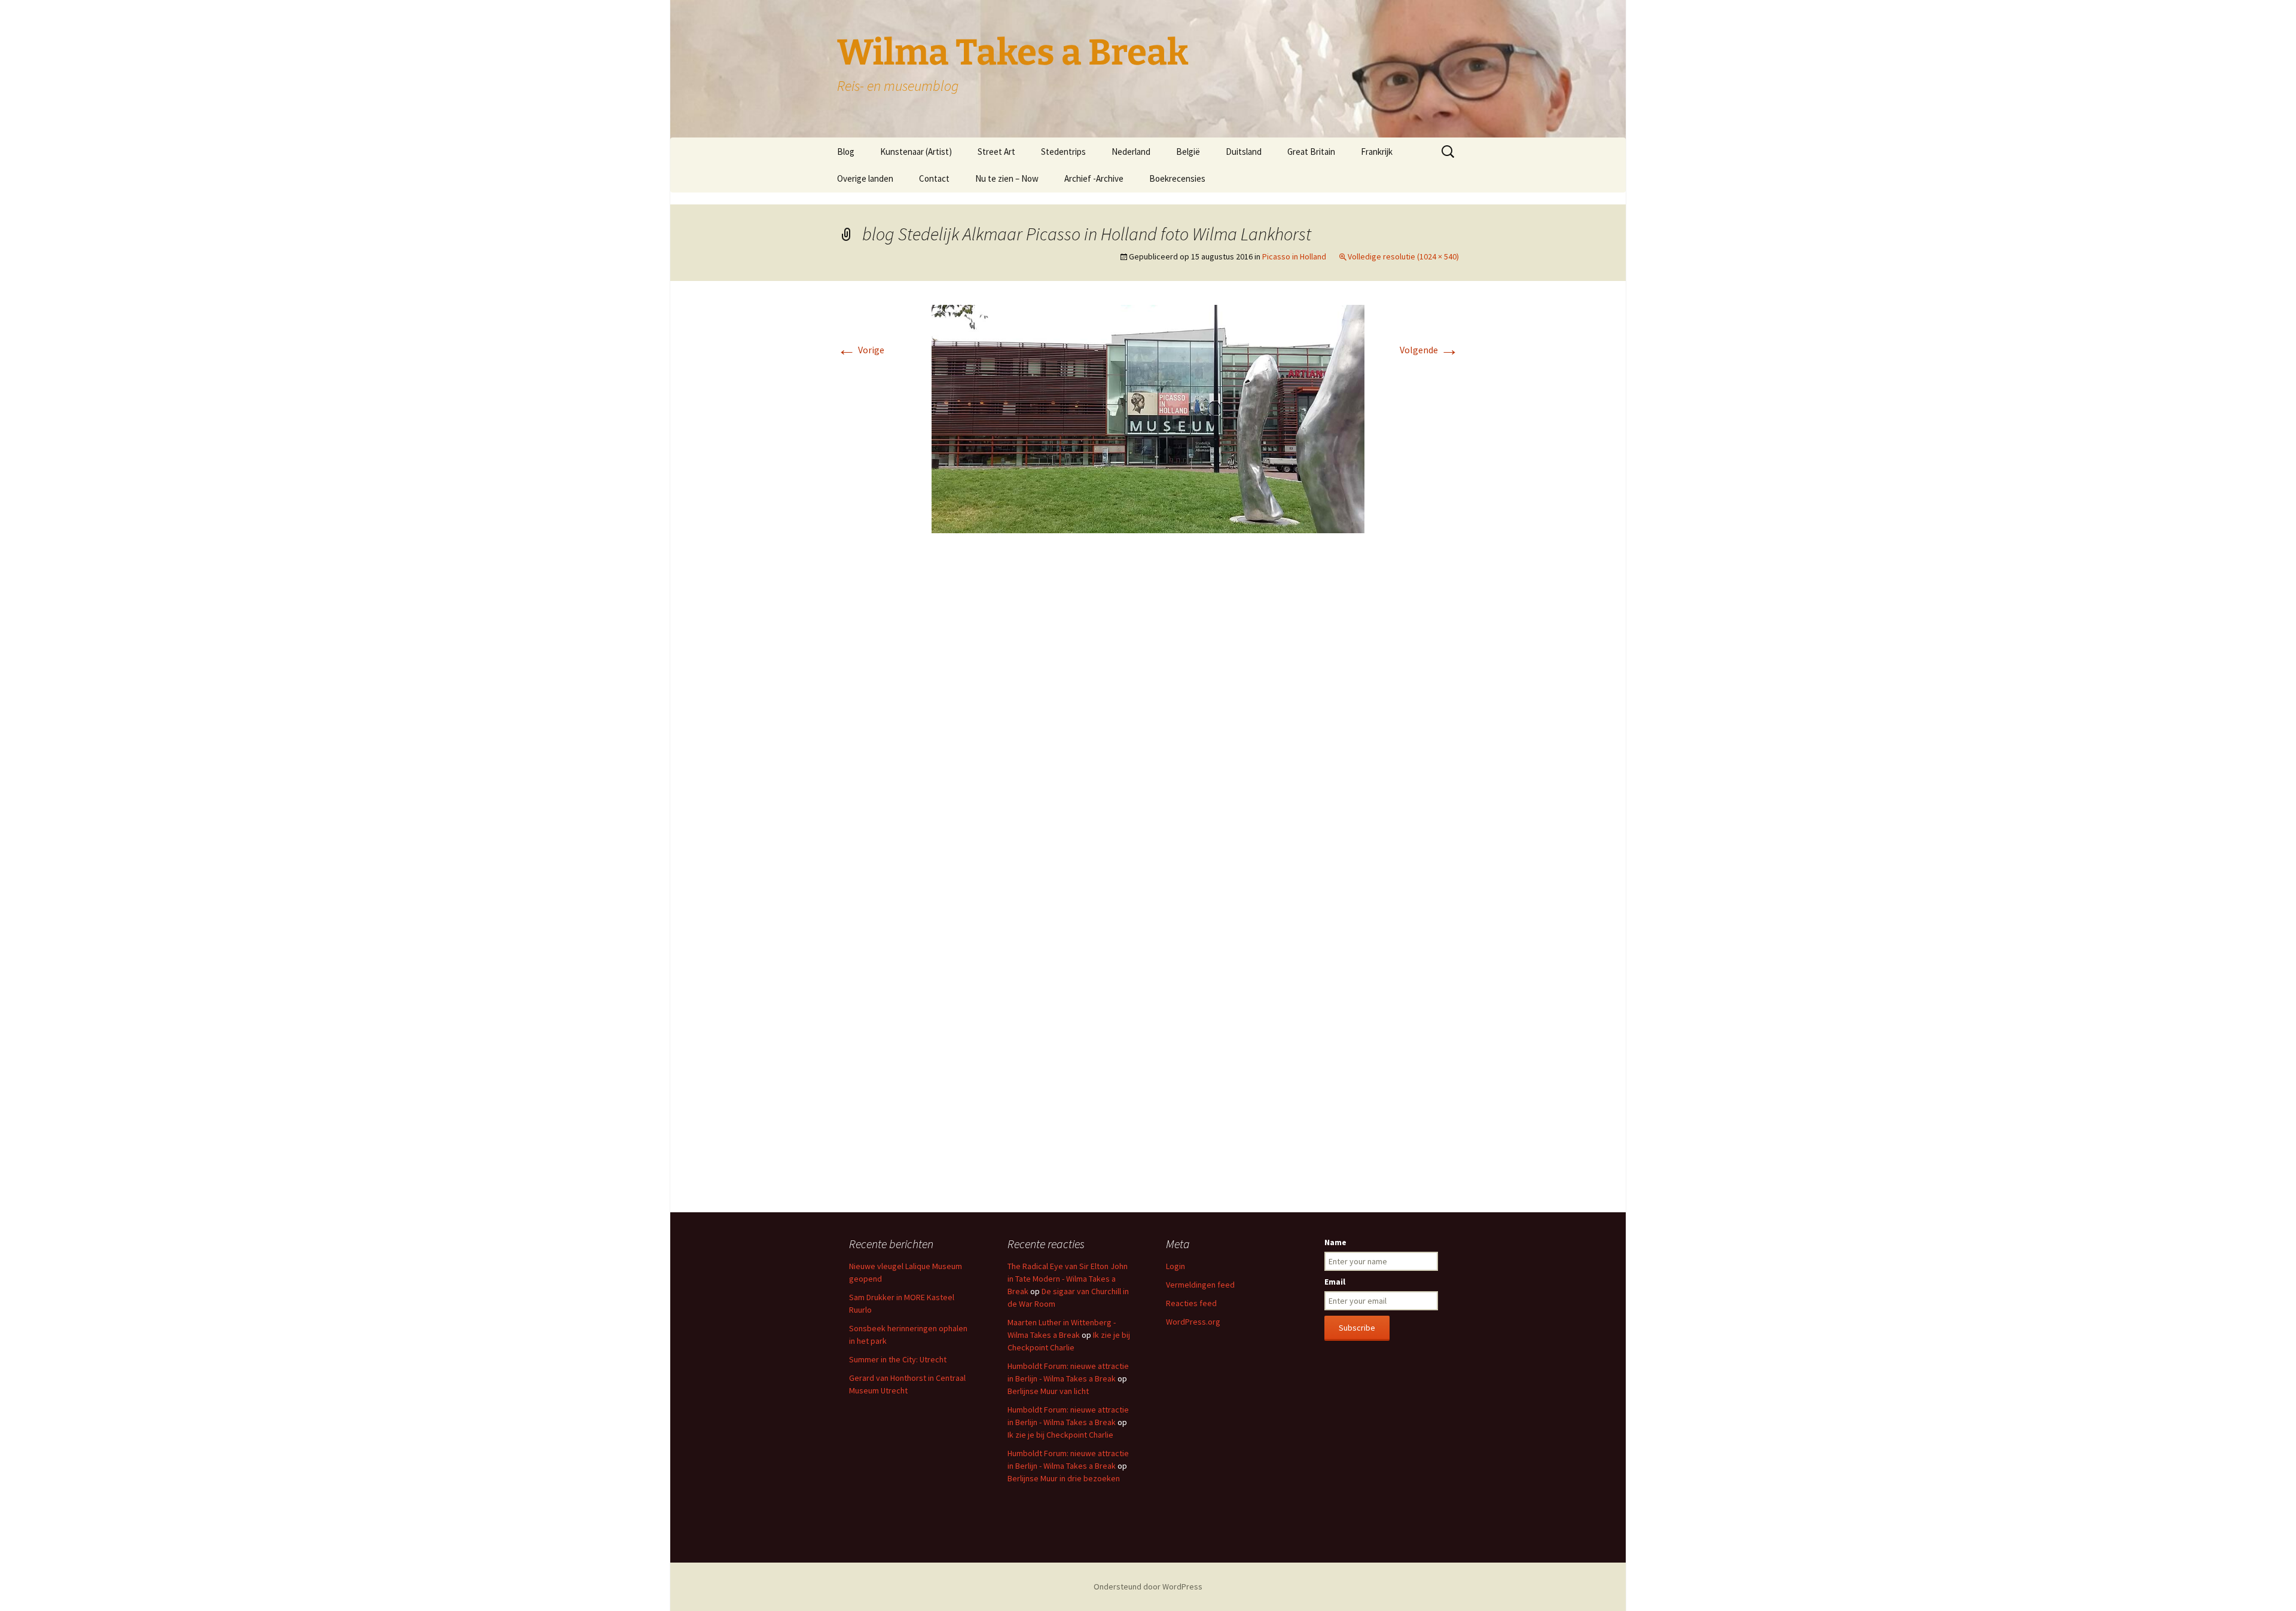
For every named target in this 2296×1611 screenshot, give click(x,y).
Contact (934, 178)
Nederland (1131, 152)
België (1188, 152)
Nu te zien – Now (1007, 178)
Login (1176, 1266)
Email (1335, 1282)
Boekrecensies (1177, 178)
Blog (846, 152)
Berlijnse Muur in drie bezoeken (1064, 1478)
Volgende (1429, 350)
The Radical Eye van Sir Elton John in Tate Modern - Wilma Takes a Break (1068, 1279)
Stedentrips (1063, 152)
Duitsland (1244, 152)
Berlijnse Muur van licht (1048, 1391)
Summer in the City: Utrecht (898, 1359)
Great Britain (1311, 152)
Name (1335, 1242)
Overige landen (865, 178)
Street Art (996, 152)
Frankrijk (1377, 152)
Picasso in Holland (1294, 256)
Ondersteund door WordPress (1148, 1586)
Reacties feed (1191, 1303)
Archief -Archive (1094, 178)
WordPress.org (1193, 1322)
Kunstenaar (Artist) (916, 152)
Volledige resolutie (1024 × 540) (1403, 256)
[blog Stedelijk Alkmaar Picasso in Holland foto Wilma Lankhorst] (1148, 418)
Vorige (861, 350)
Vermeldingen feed (1200, 1285)
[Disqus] (1148, 721)
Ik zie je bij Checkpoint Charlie (1060, 1435)
